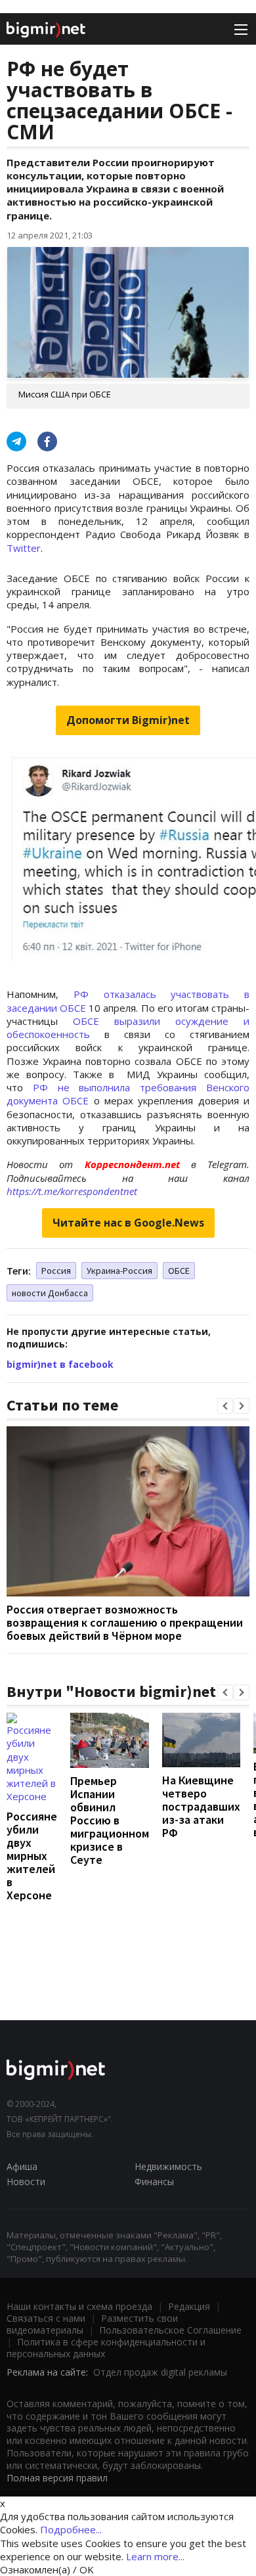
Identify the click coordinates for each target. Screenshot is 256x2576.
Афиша (22, 2166)
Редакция (189, 2306)
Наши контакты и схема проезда (79, 2306)
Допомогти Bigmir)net (128, 720)
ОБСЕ (179, 1271)
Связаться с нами (46, 2318)
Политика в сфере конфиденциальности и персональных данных (106, 2348)
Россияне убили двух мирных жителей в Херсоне (32, 1856)
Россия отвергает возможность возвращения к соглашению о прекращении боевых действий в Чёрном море (125, 1622)
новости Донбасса (50, 1293)
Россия (56, 1271)
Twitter (24, 548)
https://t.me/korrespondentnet (72, 1191)
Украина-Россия (119, 1271)
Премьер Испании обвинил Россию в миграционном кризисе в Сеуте (110, 1820)
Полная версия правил (57, 2478)
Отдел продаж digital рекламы (160, 2372)
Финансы (154, 2181)
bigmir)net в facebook (60, 1364)
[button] (225, 1406)
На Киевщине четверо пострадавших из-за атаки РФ (201, 1806)
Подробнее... (71, 2529)
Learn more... (155, 2556)
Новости (26, 2181)
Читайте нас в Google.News (128, 1223)
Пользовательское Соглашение (170, 2330)
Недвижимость (168, 2166)
